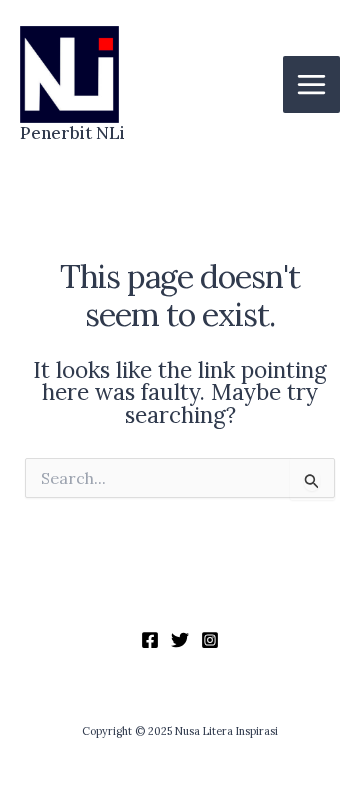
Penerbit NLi (72, 133)
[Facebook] (150, 640)
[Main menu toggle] (311, 84)
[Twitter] (180, 640)
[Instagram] (210, 640)
